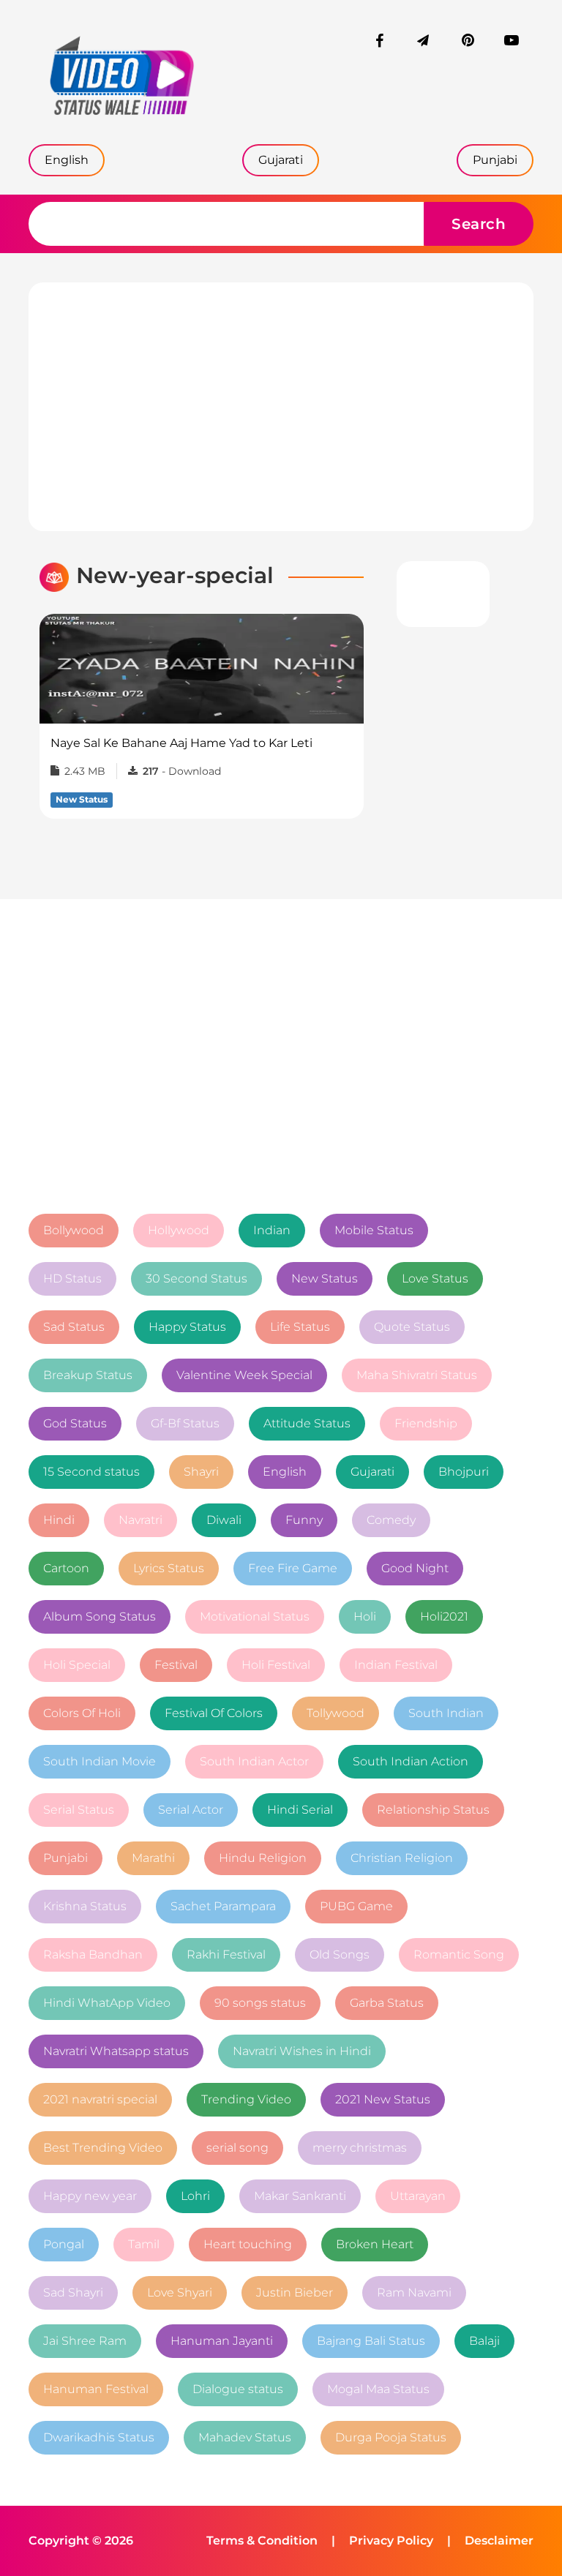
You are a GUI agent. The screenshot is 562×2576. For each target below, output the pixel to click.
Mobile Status (374, 1230)
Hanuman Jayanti (222, 2341)
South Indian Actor (254, 1761)
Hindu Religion (263, 1858)
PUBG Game (356, 1906)
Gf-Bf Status (185, 1423)
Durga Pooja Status (391, 2437)
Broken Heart (375, 2244)
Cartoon (66, 1568)
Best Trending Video (103, 2148)
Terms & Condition (262, 2541)
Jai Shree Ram (85, 2341)
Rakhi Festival (226, 1954)
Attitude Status (307, 1423)
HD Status (72, 1278)
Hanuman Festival (96, 2389)
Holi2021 (444, 1616)
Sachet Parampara (223, 1906)
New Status (325, 1278)
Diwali (224, 1520)
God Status (75, 1423)
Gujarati (372, 1472)
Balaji (484, 2341)
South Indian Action (411, 1761)
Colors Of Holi (82, 1713)
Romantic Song (459, 1954)
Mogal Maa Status (378, 2389)
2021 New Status (383, 2099)
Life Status (300, 1327)
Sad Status (74, 1327)
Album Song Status (100, 1616)
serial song (237, 2148)
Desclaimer (499, 2541)
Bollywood (74, 1230)
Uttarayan (418, 2196)
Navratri (140, 1520)
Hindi (59, 1520)
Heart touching (248, 2244)
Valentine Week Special (244, 1375)
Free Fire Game (293, 1568)
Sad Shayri (73, 2293)
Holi (365, 1616)
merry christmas (360, 2148)
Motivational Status (255, 1616)
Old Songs (340, 1954)
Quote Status (412, 1327)
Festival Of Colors (214, 1713)
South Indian (446, 1713)
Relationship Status (433, 1810)
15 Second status (91, 1472)
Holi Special (77, 1665)
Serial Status (79, 1810)
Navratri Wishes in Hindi (302, 2051)
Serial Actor (191, 1810)
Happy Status (187, 1327)
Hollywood (179, 1230)
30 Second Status (196, 1278)
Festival (176, 1665)
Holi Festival (276, 1665)
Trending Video (246, 2099)
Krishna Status (85, 1906)
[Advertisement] (281, 407)
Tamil (144, 2244)
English (285, 1472)
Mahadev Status (245, 2437)
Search (479, 224)
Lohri (195, 2196)
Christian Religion (402, 1858)
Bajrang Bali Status (371, 2341)
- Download (182, 771)
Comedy (391, 1520)
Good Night (415, 1568)
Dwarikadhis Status (99, 2437)
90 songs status (260, 2003)
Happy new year (90, 2196)
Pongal (64, 2244)
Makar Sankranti (300, 2196)
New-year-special (175, 575)
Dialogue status (238, 2389)
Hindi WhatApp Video (107, 2003)
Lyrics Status (169, 1568)
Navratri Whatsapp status (116, 2051)
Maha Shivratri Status (417, 1375)
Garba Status (387, 2003)
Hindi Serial (300, 1810)
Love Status (435, 1278)
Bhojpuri (464, 1472)
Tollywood (336, 1713)
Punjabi (65, 1858)
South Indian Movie (100, 1761)
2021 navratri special (100, 2099)
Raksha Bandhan (93, 1954)
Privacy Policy (391, 2541)
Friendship (426, 1423)
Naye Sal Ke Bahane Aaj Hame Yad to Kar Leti (181, 743)
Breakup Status (88, 1375)
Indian (272, 1230)
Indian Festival (396, 1665)
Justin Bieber (295, 2293)
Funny (304, 1520)
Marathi (153, 1858)
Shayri (201, 1472)
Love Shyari (180, 2293)
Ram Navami (414, 2293)
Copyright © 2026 (81, 2541)
